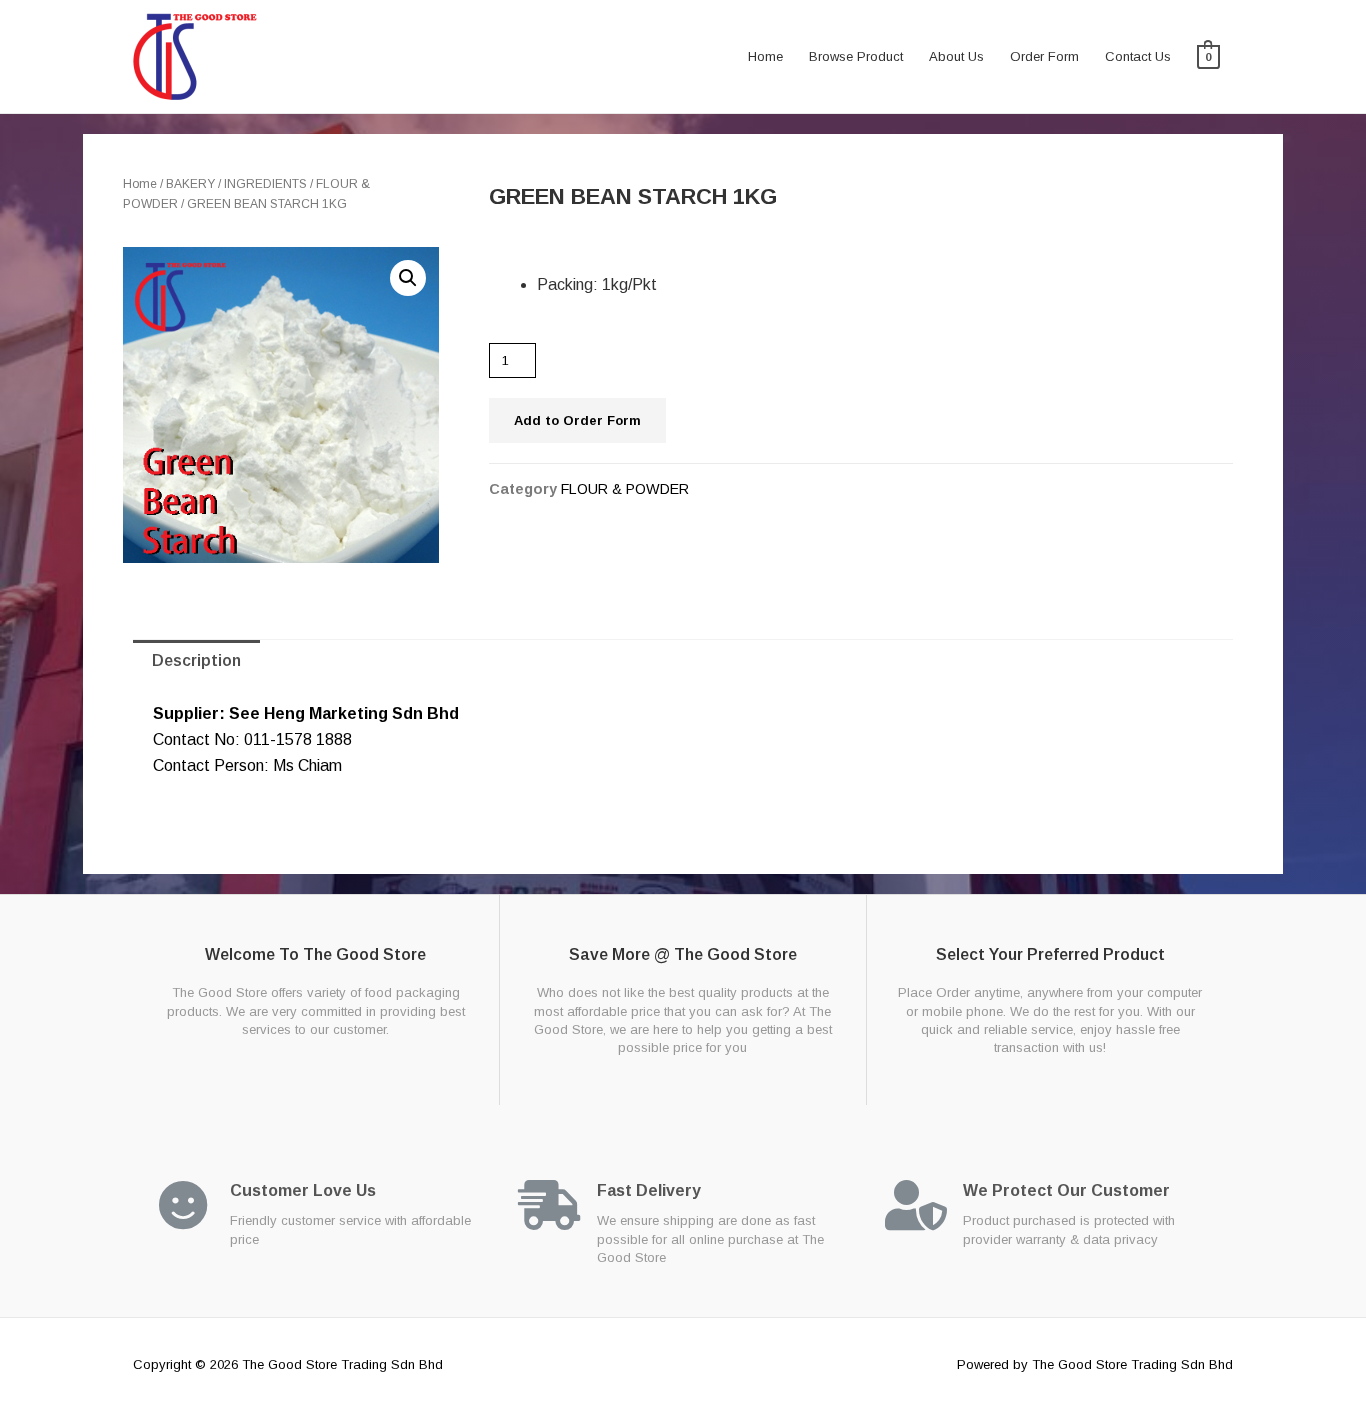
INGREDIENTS (265, 184)
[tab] (196, 661)
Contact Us (1138, 56)
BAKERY (190, 184)
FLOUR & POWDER (625, 489)
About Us (956, 56)
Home (765, 56)
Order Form (1044, 56)
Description (196, 660)
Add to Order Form (577, 420)
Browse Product (856, 56)
